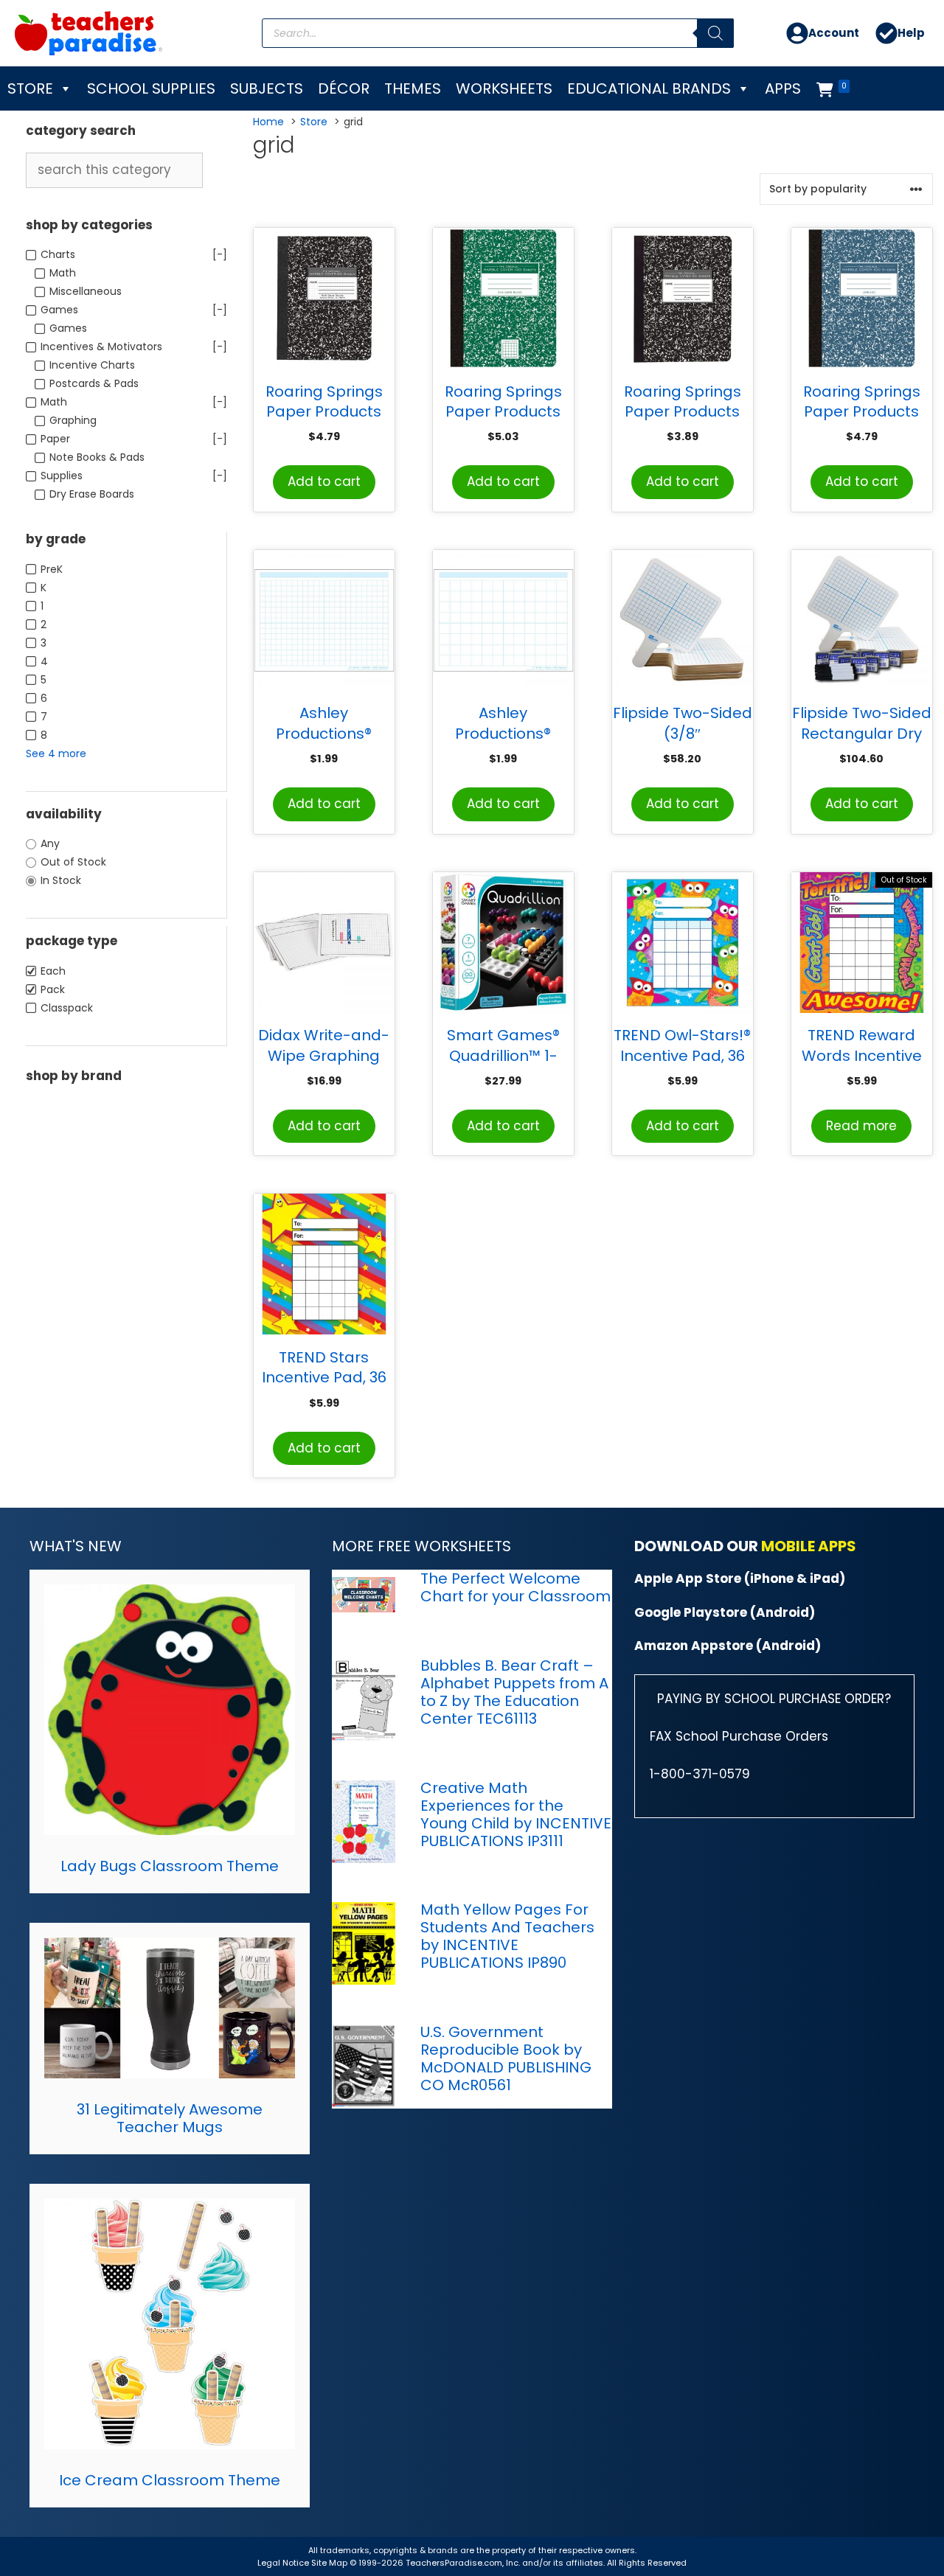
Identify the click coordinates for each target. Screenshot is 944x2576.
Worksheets (504, 88)
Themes (413, 88)
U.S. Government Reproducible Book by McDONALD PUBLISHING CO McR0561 (506, 2058)
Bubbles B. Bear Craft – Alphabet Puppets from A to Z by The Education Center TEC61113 (514, 1692)
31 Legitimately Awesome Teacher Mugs (170, 2118)
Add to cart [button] (324, 481)
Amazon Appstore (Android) (728, 1646)
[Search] (715, 33)
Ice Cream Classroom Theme (170, 2480)
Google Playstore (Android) (725, 1612)
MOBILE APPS (809, 1546)
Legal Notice (283, 2563)
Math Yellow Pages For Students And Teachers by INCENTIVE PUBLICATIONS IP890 (507, 1936)
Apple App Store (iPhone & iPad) (740, 1578)
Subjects (267, 88)
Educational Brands (649, 88)
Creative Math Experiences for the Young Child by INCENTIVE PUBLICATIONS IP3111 (516, 1814)
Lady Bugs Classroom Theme (170, 1866)
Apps (783, 88)
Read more (861, 1126)
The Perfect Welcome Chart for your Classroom (516, 1587)
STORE (30, 88)
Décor (344, 88)
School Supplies (151, 88)
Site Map (330, 2563)
